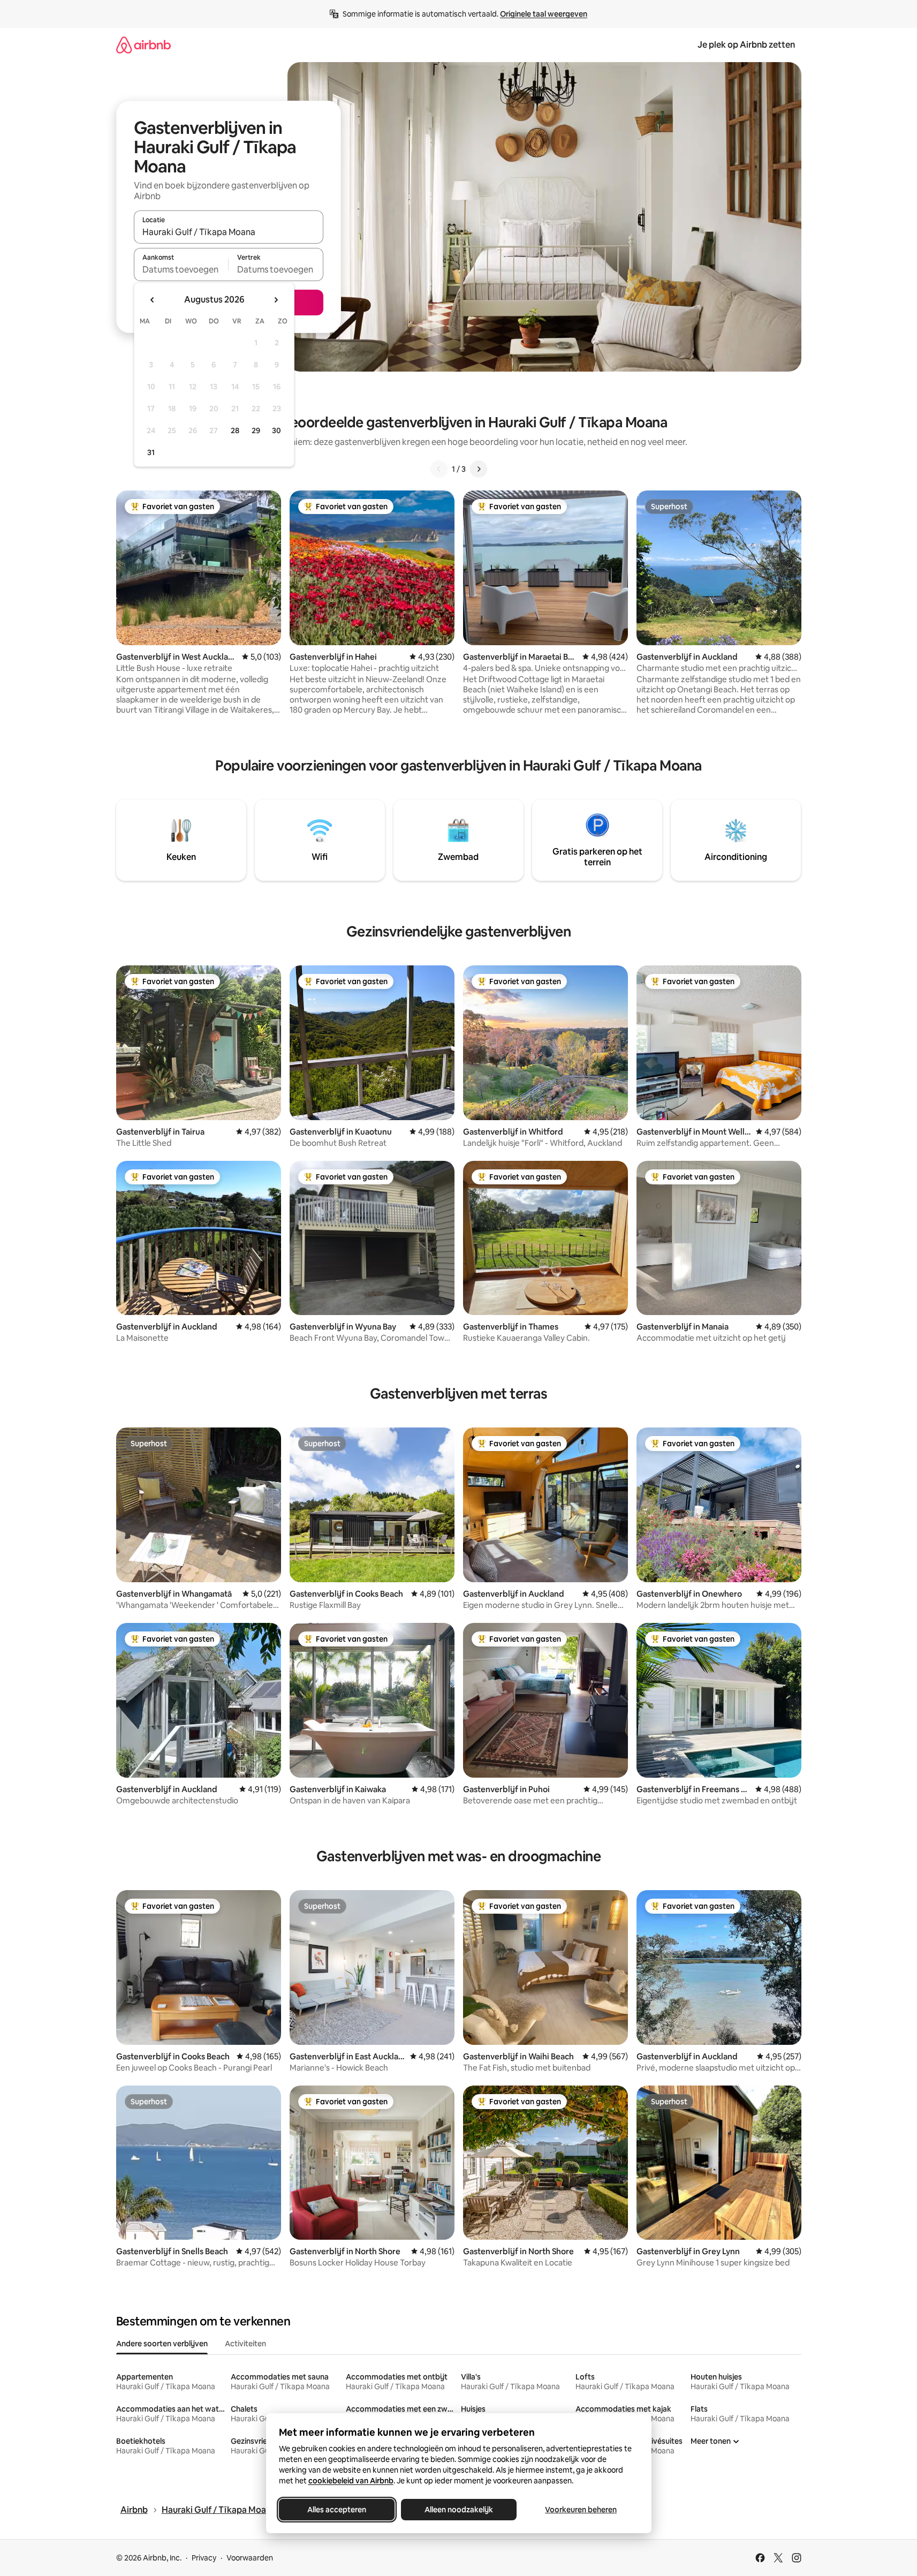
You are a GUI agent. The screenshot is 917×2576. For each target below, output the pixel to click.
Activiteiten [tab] (245, 2344)
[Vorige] (439, 469)
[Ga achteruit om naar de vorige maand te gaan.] (153, 300)
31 (151, 452)
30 (276, 430)
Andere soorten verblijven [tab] (162, 2344)
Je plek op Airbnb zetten (746, 45)
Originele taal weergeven (544, 14)
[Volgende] (479, 469)
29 (256, 430)
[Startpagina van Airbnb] (143, 45)
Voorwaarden (250, 2558)
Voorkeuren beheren (581, 2510)
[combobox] (229, 232)
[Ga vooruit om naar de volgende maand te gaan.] (276, 300)
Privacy (204, 2558)
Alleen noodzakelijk (459, 2510)
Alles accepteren (337, 2510)
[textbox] (181, 269)
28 (235, 430)
